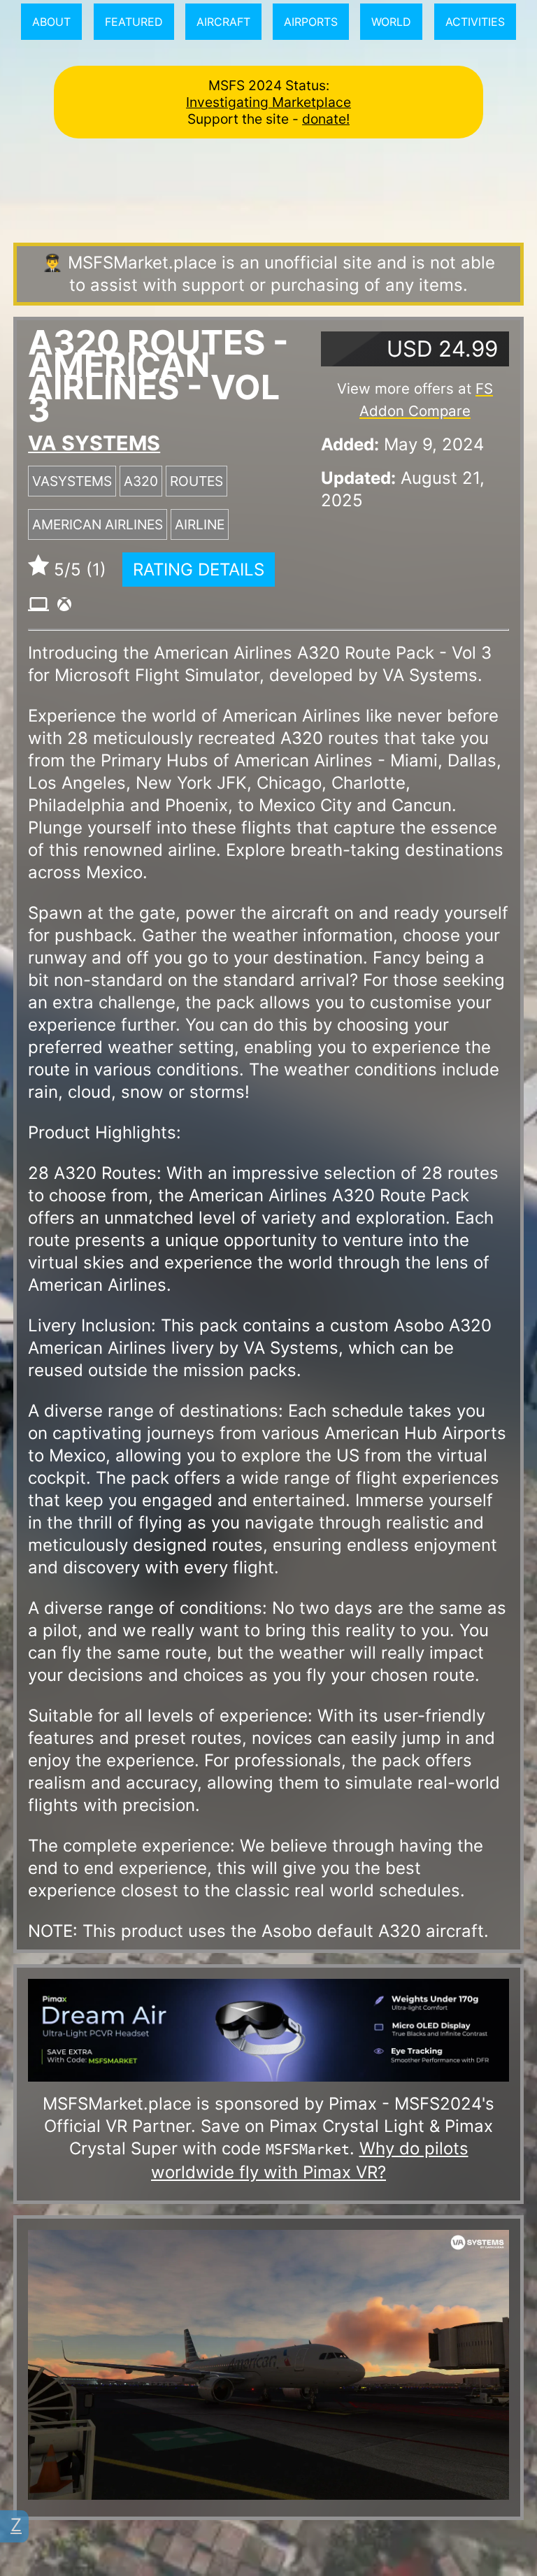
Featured (134, 22)
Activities (475, 22)
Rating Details (199, 570)
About (51, 22)
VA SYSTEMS (94, 443)
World (391, 22)
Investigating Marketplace (268, 102)
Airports (311, 22)
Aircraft (223, 22)
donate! (326, 119)
